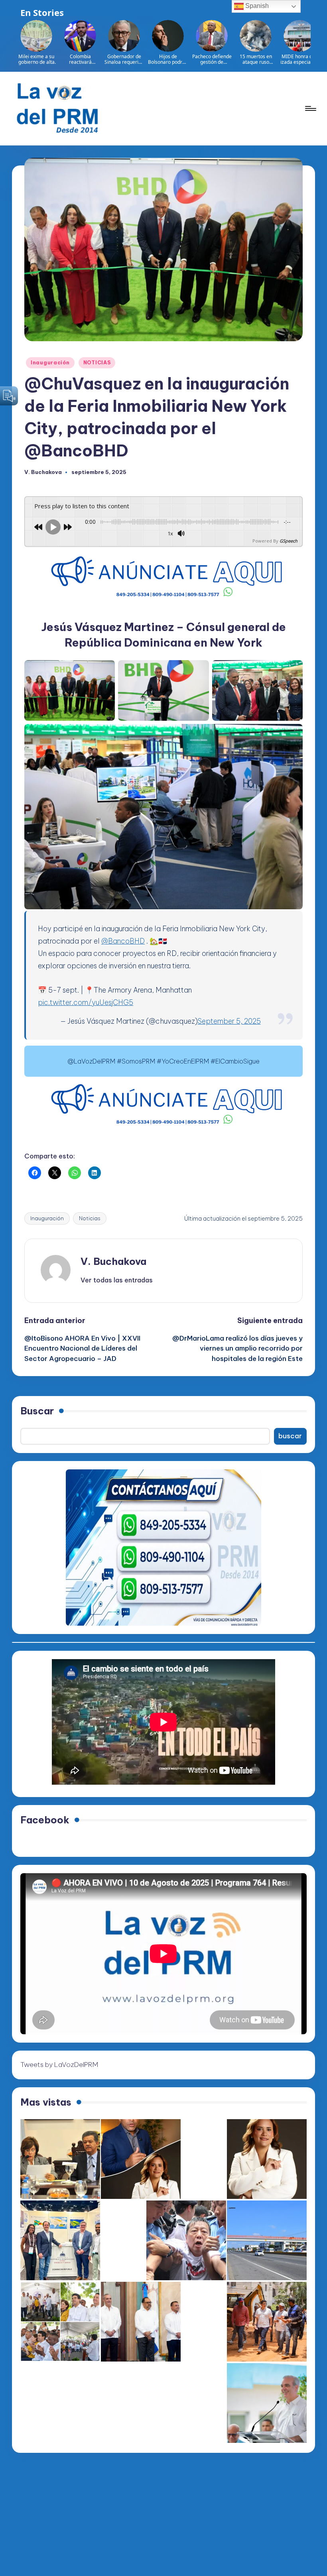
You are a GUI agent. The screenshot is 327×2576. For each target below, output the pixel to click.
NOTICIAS (97, 363)
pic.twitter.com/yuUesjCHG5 (86, 1002)
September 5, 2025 (229, 1021)
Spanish (256, 6)
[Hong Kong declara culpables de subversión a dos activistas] (186, 2240)
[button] (117, 1280)
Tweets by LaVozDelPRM (59, 2065)
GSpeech (289, 541)
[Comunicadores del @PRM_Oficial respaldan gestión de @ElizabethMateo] (267, 2159)
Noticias (90, 1218)
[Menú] (310, 108)
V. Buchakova (113, 1261)
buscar (290, 1436)
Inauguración (50, 363)
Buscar (37, 1411)
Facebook (45, 1820)
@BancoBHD (123, 941)
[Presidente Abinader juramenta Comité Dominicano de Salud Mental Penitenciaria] (141, 2322)
